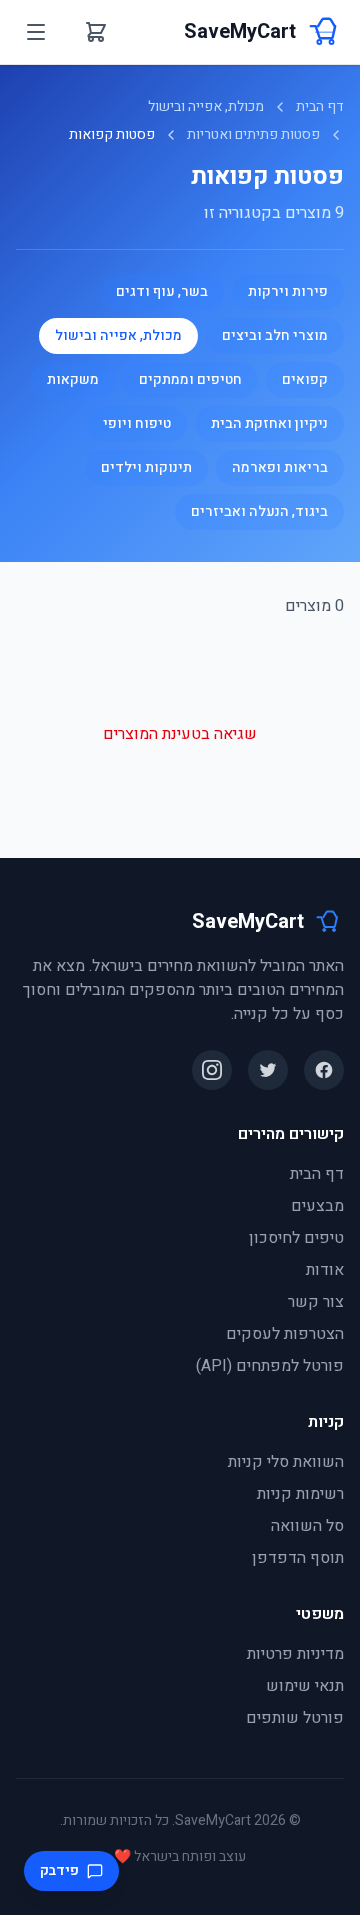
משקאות (73, 379)
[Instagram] (212, 1070)
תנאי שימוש (305, 1686)
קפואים (305, 379)
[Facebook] (324, 1070)
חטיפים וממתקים (190, 379)
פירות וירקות (288, 291)
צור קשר (316, 1302)
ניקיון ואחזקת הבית (269, 423)
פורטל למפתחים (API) (270, 1366)
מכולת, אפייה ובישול (206, 107)
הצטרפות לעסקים (285, 1334)
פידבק (59, 1870)
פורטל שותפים (295, 1718)
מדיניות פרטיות (295, 1654)
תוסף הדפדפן (298, 1558)
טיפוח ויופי (137, 423)
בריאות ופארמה (280, 467)
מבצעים (317, 1206)
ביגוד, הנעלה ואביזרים (259, 511)
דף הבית (320, 107)
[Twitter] (268, 1070)
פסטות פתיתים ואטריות (253, 135)
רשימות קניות (300, 1494)
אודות (325, 1270)
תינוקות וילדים (146, 467)
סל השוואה (307, 1526)
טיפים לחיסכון (296, 1238)
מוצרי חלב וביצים (275, 335)
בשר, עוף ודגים (162, 291)
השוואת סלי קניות (286, 1462)
